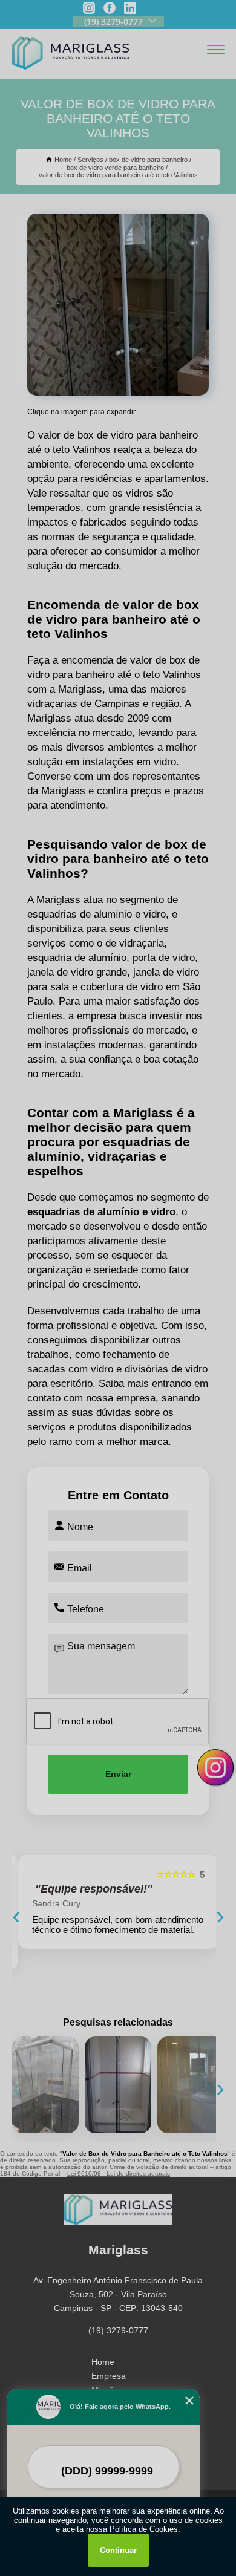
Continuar (118, 2550)
